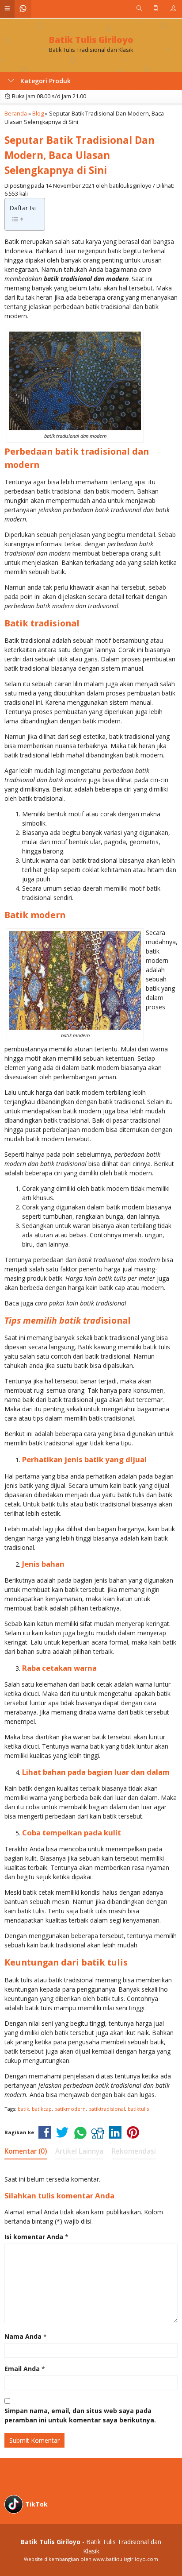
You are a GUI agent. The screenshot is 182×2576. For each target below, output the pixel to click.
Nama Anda (23, 2336)
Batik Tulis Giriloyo (91, 40)
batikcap (42, 2109)
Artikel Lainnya (79, 2151)
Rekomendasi (134, 2151)
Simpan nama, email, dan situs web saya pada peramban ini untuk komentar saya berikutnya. (80, 2415)
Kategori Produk (45, 81)
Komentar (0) (26, 2151)
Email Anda (22, 2369)
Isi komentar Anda (34, 2237)
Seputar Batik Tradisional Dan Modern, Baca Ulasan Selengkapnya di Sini (80, 155)
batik (23, 2109)
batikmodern (70, 2109)
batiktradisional (107, 2109)
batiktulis (138, 2109)
